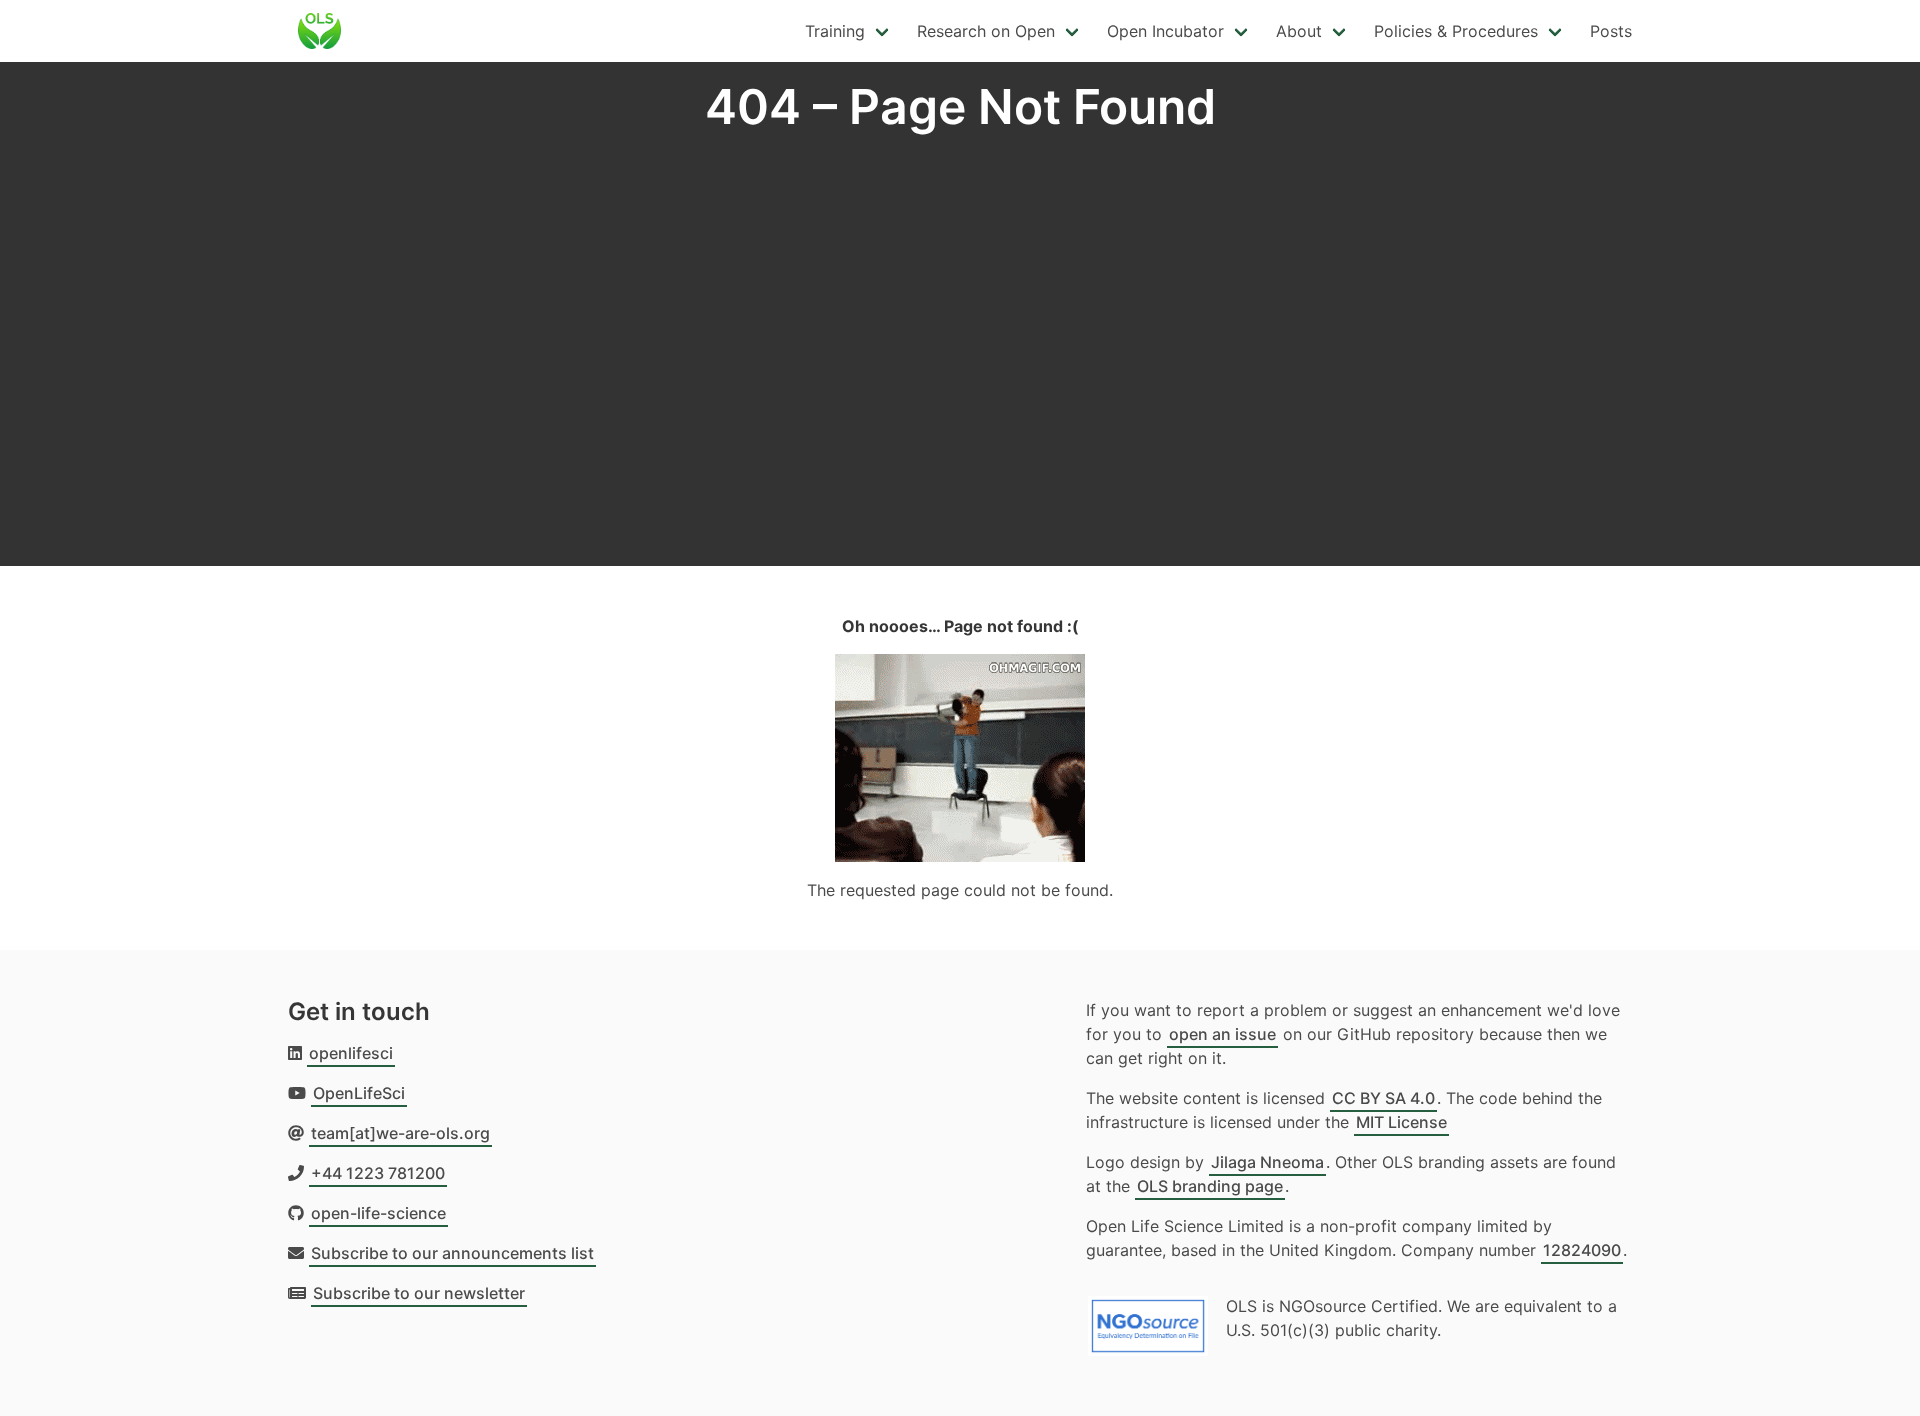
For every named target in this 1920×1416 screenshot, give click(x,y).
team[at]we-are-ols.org (400, 1133)
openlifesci (351, 1053)
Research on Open (986, 31)
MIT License (1401, 1122)
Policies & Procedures (1456, 31)
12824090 (1582, 1250)
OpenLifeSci (359, 1093)
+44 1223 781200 (378, 1173)
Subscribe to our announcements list (452, 1253)
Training (835, 31)
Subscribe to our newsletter (419, 1293)
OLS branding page (1210, 1186)
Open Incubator (1165, 31)
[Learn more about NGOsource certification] (1148, 1318)
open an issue (1222, 1034)
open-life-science (378, 1213)
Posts (1611, 31)
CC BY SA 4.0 (1383, 1098)
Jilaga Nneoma (1267, 1162)
